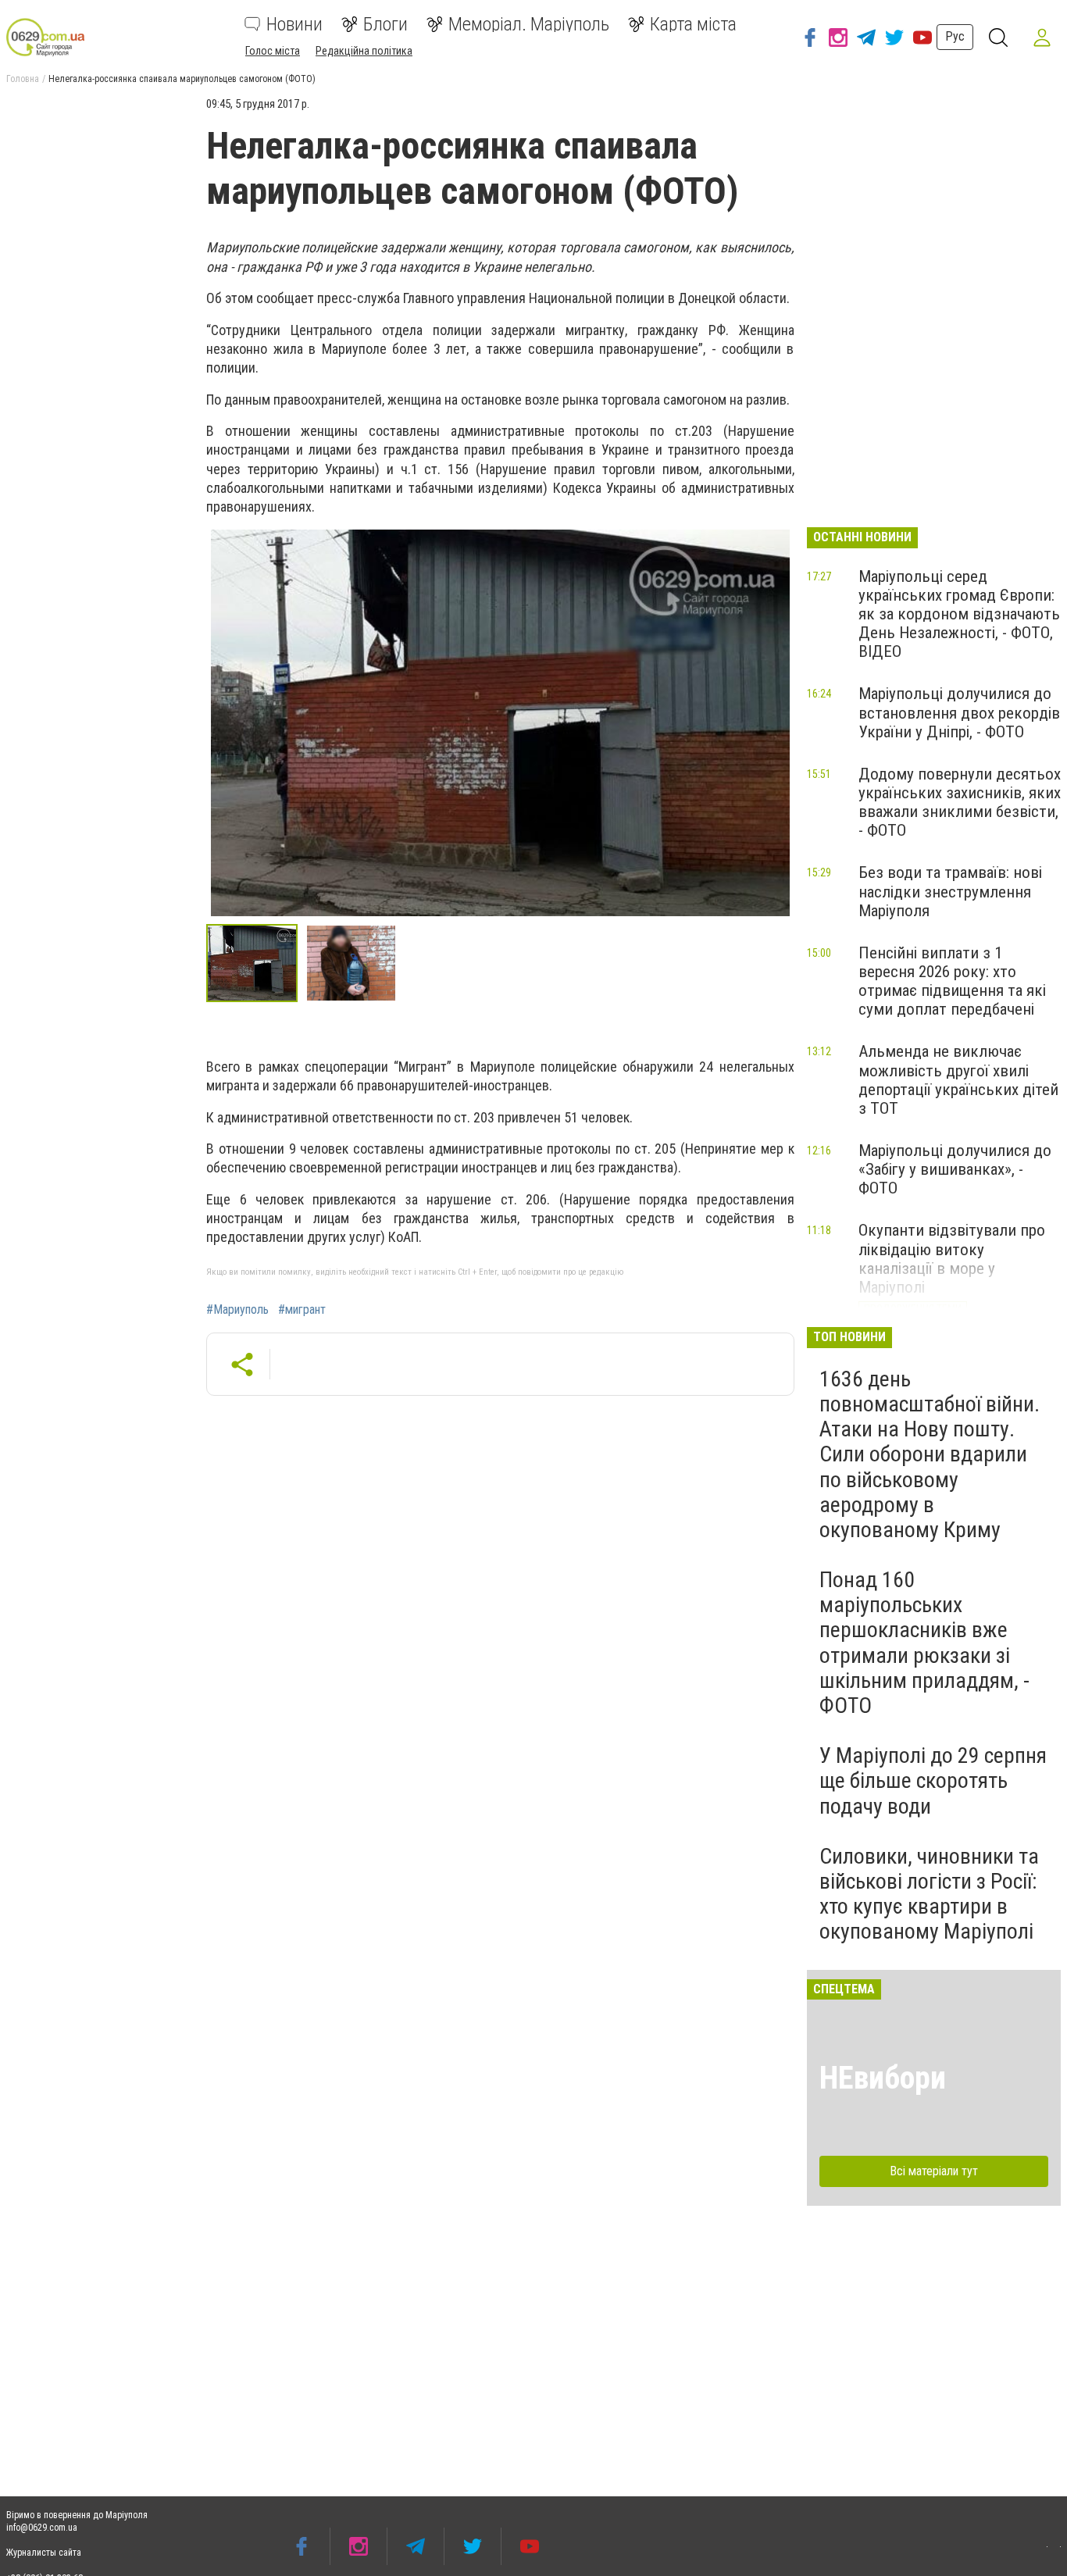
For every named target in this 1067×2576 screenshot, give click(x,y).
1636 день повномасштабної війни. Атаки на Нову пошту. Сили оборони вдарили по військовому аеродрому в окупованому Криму (930, 1454)
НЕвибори (883, 2078)
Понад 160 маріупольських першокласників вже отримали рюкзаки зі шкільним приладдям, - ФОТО (924, 1643)
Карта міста (693, 24)
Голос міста (273, 51)
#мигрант (302, 1310)
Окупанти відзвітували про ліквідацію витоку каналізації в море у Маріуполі (952, 1258)
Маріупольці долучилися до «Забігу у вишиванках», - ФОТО (955, 1169)
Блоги (385, 24)
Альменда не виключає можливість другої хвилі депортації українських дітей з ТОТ (958, 1079)
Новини (294, 24)
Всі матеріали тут (934, 2171)
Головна (23, 79)
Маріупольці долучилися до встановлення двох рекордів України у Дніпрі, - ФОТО (959, 712)
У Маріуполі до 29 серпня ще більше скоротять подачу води (933, 1780)
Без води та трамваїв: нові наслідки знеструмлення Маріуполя (950, 891)
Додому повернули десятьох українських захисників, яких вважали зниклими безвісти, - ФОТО (960, 802)
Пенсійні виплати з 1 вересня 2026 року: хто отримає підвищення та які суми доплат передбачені (952, 981)
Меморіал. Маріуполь (529, 24)
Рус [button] (955, 36)
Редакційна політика (364, 51)
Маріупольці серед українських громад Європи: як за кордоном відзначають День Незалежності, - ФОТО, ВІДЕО (959, 614)
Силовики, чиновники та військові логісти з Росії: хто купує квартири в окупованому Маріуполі (929, 1894)
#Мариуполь (237, 1310)
